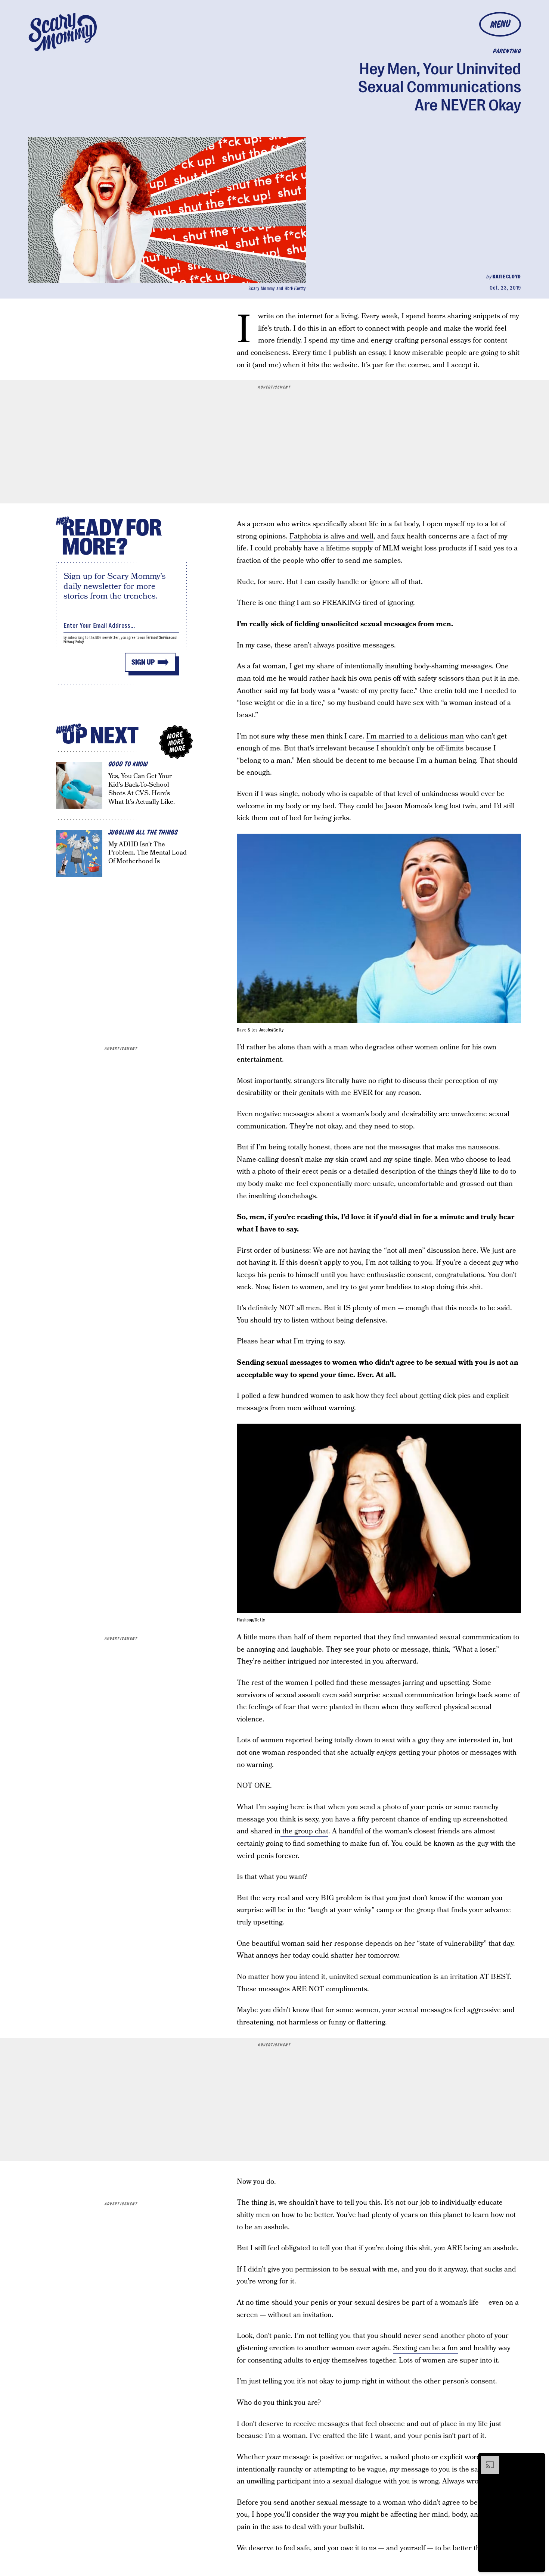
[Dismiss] (537, 2460)
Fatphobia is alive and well (331, 536)
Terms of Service (158, 638)
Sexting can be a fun (425, 2348)
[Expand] (486, 2460)
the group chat (304, 1831)
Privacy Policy (74, 642)
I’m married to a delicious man (415, 736)
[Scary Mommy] (63, 32)
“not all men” (404, 1251)
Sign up (143, 662)
